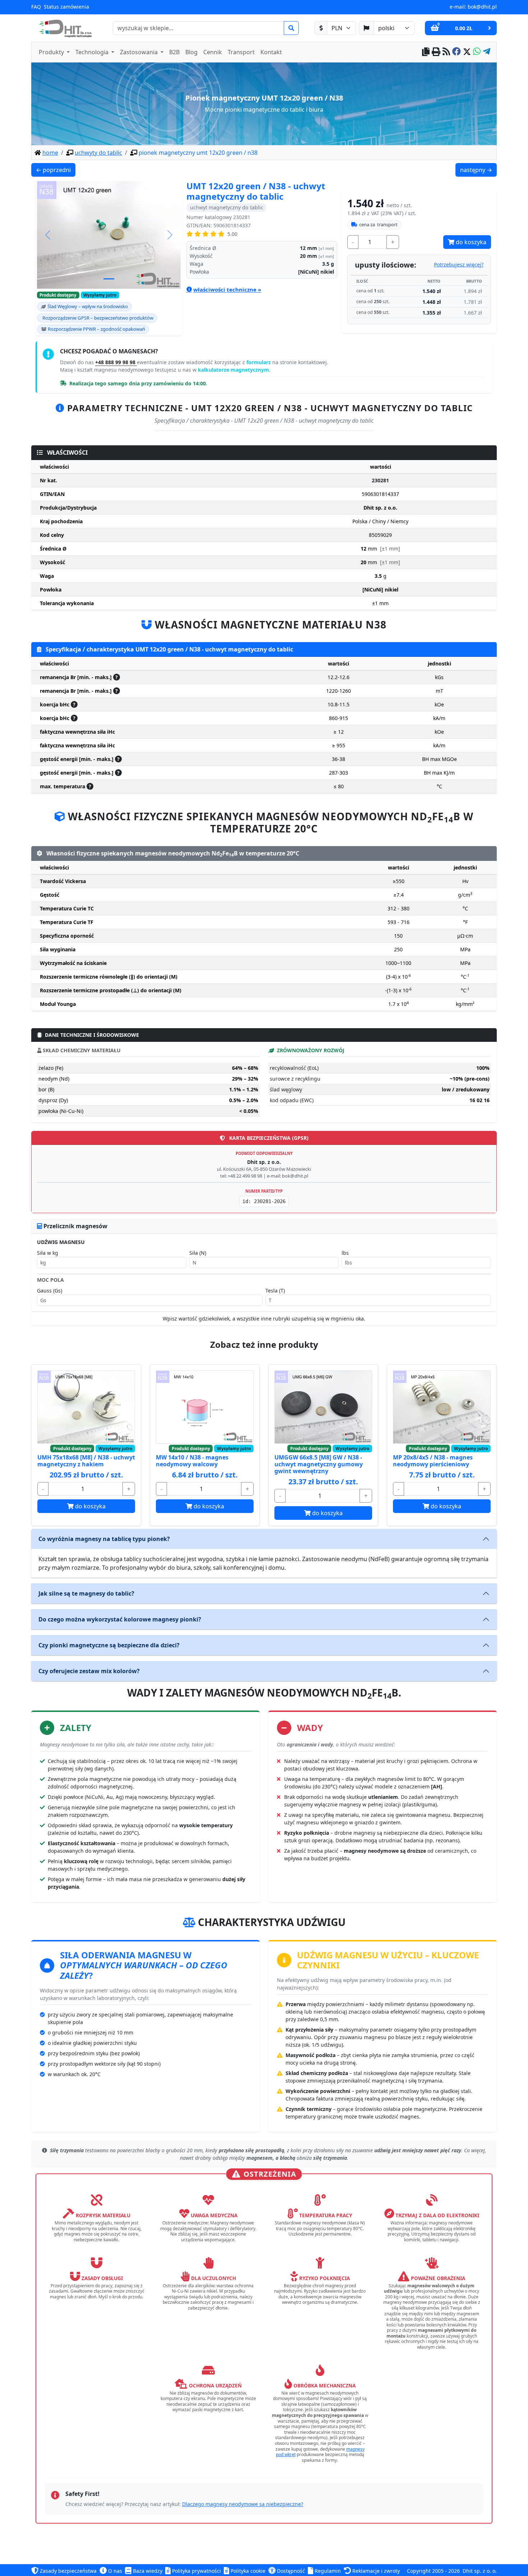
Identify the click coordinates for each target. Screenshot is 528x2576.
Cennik (213, 52)
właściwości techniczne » (227, 289)
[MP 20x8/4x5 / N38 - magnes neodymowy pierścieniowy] (442, 1407)
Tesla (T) (275, 1291)
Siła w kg (48, 1253)
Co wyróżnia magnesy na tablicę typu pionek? (104, 1539)
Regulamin (327, 2571)
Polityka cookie (247, 2571)
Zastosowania (140, 52)
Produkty (52, 52)
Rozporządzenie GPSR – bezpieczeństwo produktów (98, 318)
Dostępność (290, 2571)
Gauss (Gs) (50, 1291)
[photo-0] (109, 279)
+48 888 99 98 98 (116, 362)
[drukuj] (436, 52)
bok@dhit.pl (482, 7)
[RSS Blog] (446, 52)
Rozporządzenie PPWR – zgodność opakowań (96, 329)
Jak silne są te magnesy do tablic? (86, 1593)
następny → (478, 170)
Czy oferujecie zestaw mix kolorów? (89, 1671)
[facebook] (457, 52)
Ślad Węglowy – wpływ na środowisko (88, 306)
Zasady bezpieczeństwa (68, 2571)
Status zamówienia (66, 7)
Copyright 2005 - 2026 (433, 2571)
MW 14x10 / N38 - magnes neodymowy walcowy (192, 1461)
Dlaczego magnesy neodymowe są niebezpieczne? (243, 2504)
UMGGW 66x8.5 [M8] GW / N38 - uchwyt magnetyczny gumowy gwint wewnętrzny (319, 1464)
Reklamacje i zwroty (375, 2571)
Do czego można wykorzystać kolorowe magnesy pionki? (120, 1619)
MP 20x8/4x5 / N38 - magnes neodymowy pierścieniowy (433, 1461)
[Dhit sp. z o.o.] (64, 28)
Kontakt (271, 52)
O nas (114, 2571)
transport (378, 224)
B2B (174, 52)
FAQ (36, 7)
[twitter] (467, 52)
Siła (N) (198, 1253)
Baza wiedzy (147, 2571)
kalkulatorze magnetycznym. (234, 370)
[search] (291, 28)
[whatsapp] (477, 52)
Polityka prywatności (196, 2571)
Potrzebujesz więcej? (459, 264)
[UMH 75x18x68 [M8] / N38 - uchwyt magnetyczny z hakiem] (86, 1407)
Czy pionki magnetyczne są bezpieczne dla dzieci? (109, 1645)
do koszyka (470, 242)
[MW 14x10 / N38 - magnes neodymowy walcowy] (205, 1407)
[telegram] (487, 52)
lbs (345, 1253)
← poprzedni (55, 170)
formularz (259, 362)
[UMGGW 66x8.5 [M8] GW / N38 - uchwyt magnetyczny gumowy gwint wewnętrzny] (323, 1407)
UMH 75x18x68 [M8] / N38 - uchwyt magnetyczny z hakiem (86, 1461)
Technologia (93, 52)
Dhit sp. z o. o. (480, 2571)
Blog (191, 52)
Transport (241, 52)
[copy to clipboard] (426, 52)
